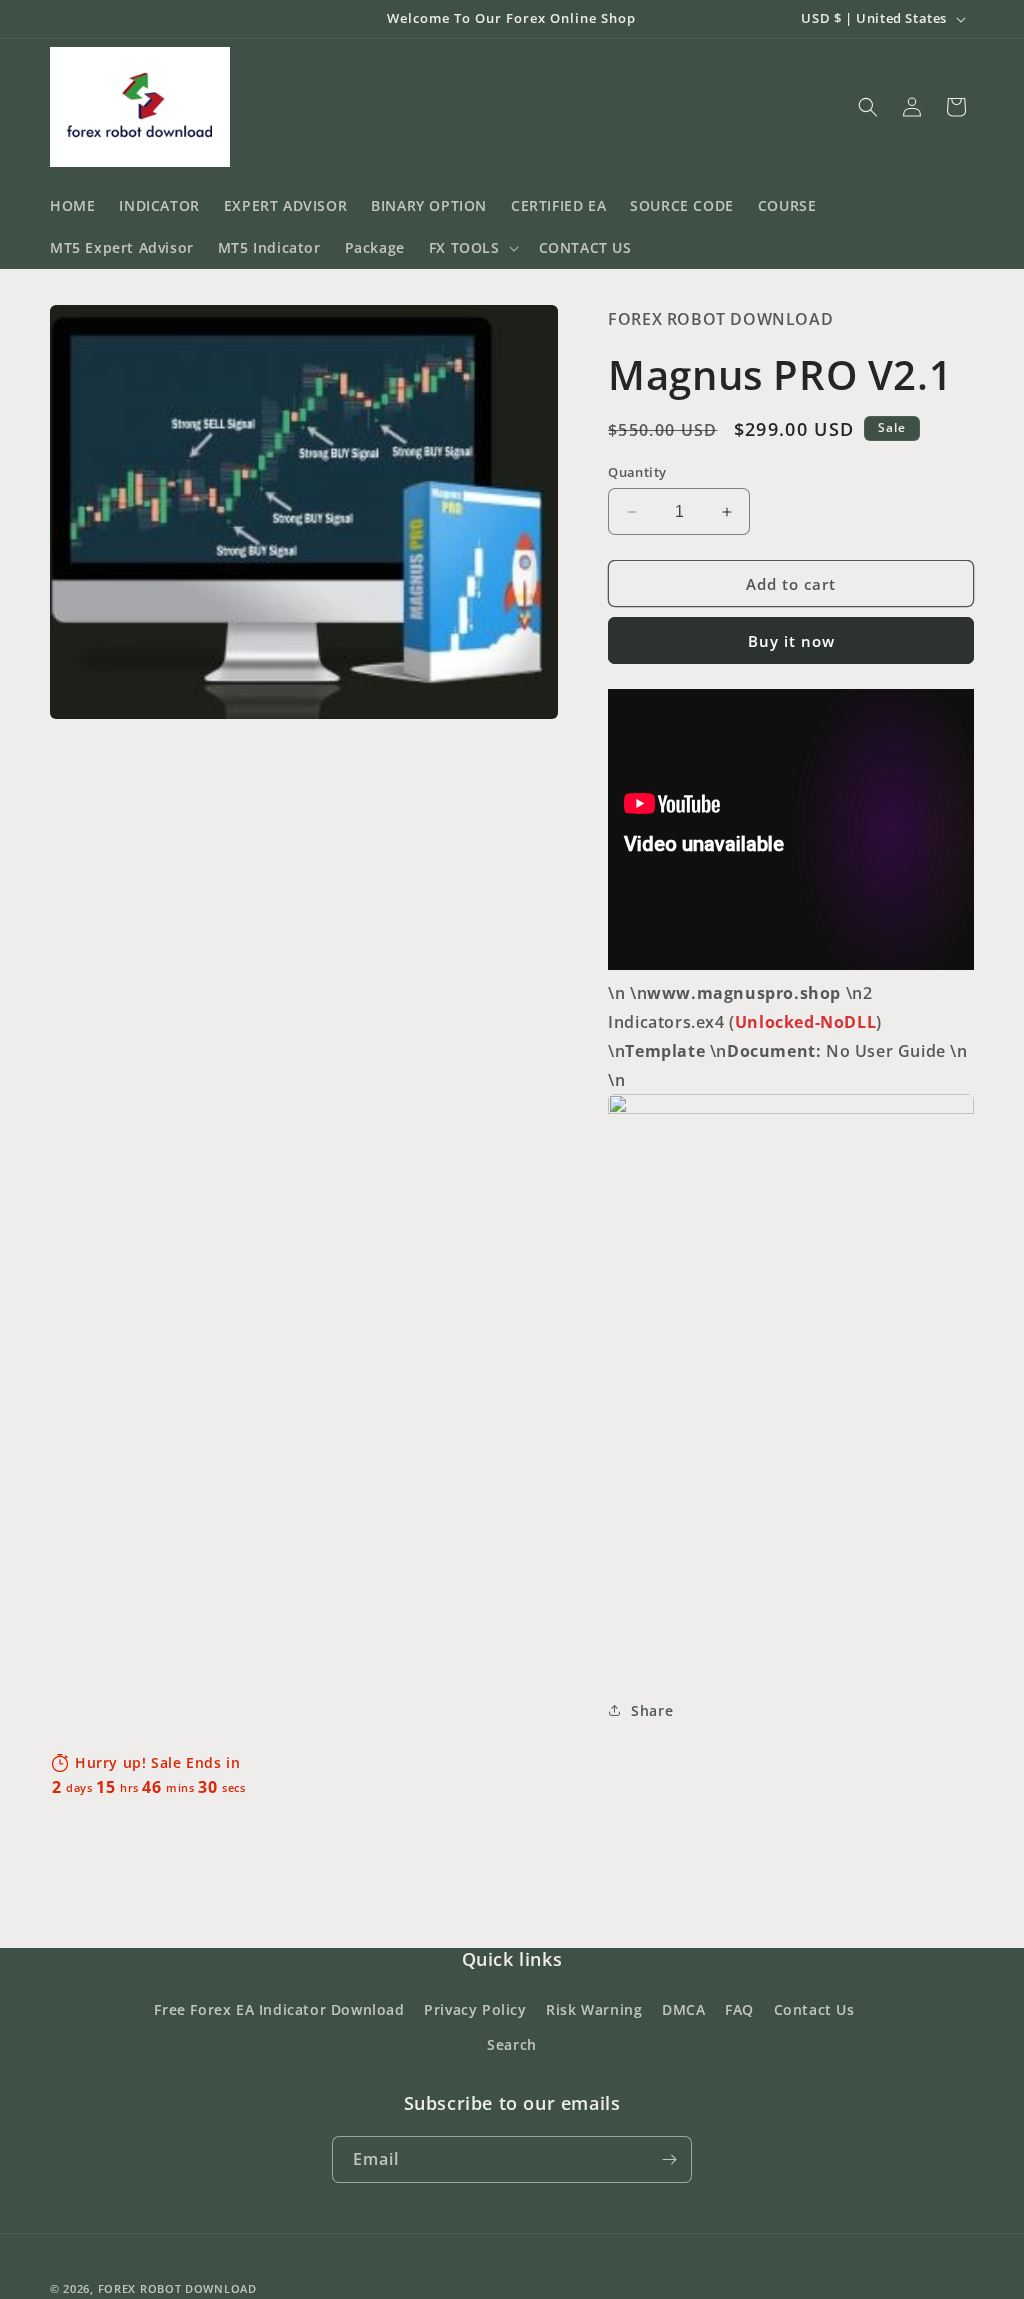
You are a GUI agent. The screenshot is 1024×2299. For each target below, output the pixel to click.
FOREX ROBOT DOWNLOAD (177, 2288)
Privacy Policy (475, 2009)
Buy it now (791, 641)
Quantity (637, 472)
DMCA (683, 2009)
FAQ (739, 2009)
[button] (472, 248)
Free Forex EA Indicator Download (279, 2009)
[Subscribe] (669, 2159)
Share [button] (652, 1710)
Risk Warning (594, 2009)
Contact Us (814, 2009)
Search (512, 2044)
